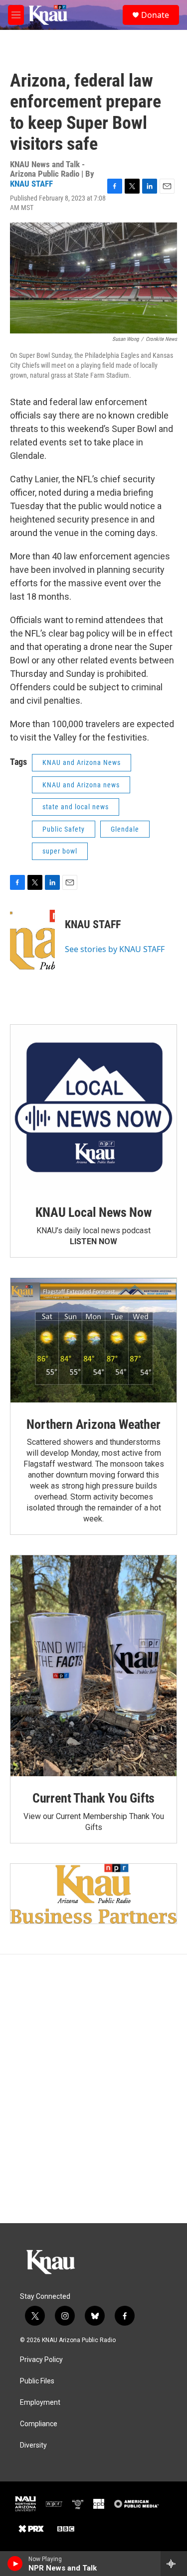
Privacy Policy (41, 2360)
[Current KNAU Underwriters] (93, 1894)
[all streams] (174, 2564)
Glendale (125, 829)
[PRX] (31, 2529)
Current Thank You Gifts (93, 1798)
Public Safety (64, 829)
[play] (15, 2564)
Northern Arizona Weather (93, 1424)
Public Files (37, 2381)
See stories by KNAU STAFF (115, 949)
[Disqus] (93, 2089)
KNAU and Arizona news (81, 785)
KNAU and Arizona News (82, 762)
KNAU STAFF (31, 184)
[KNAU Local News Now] (93, 1108)
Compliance (39, 2424)
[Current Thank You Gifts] (93, 1666)
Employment (40, 2403)
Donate (155, 15)
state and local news (76, 807)
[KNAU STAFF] (32, 940)
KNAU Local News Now (93, 1212)
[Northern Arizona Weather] (93, 1340)
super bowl (60, 851)
